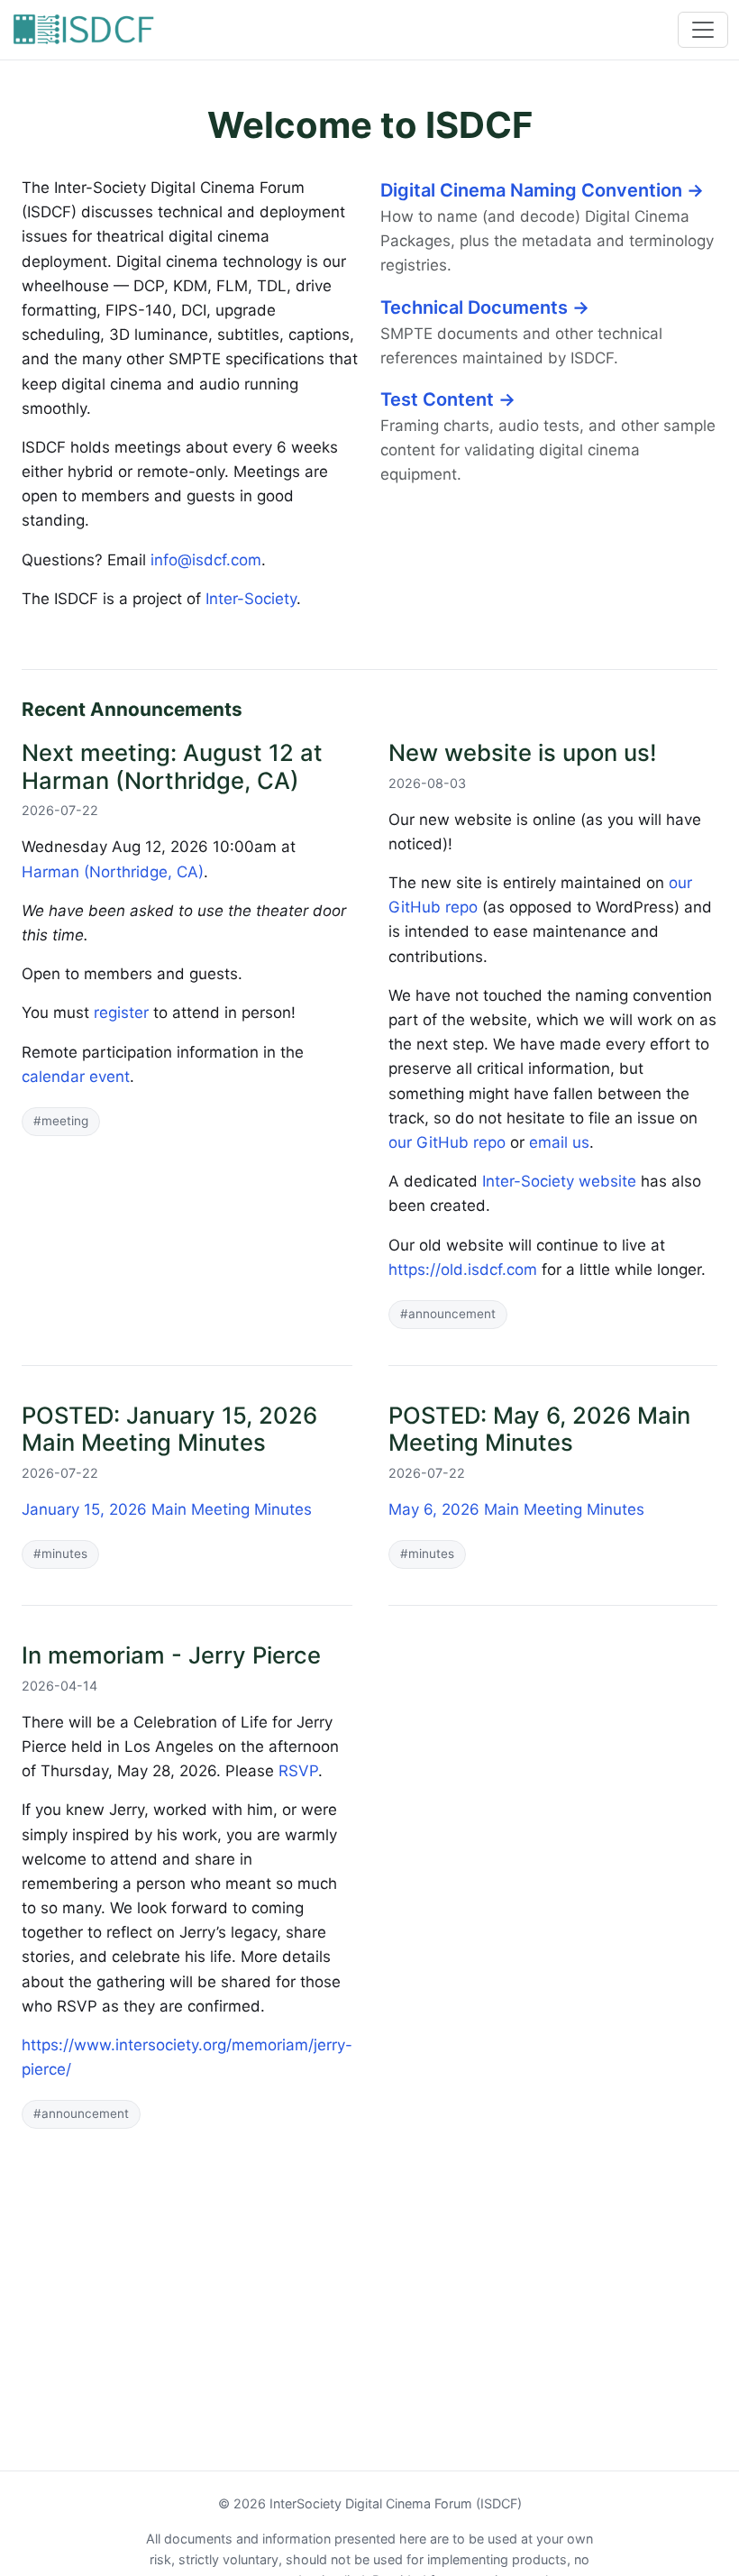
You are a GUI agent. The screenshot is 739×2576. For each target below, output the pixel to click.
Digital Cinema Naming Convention (542, 190)
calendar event (76, 1077)
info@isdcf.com (206, 560)
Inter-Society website (559, 1181)
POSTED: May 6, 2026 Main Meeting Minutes (539, 1429)
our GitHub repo (447, 1142)
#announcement (448, 1314)
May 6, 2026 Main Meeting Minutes (516, 1509)
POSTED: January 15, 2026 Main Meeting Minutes (169, 1429)
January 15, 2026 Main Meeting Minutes (167, 1509)
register (121, 1013)
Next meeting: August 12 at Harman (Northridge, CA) (172, 766)
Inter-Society (251, 599)
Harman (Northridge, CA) (113, 872)
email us (559, 1142)
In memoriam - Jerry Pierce (171, 1655)
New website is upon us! (523, 752)
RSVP (298, 1771)
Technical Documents (485, 307)
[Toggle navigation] (703, 30)
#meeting (61, 1121)
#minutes (60, 1554)
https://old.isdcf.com (463, 1270)
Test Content (448, 399)
